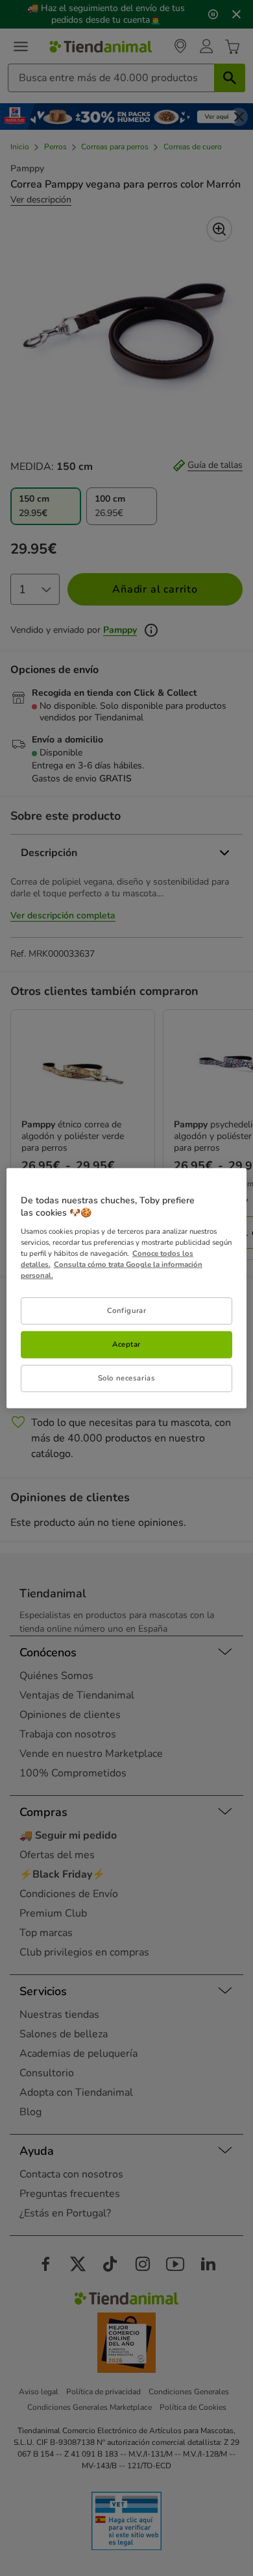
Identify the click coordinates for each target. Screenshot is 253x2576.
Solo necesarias (127, 1378)
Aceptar (126, 1344)
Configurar (127, 1310)
